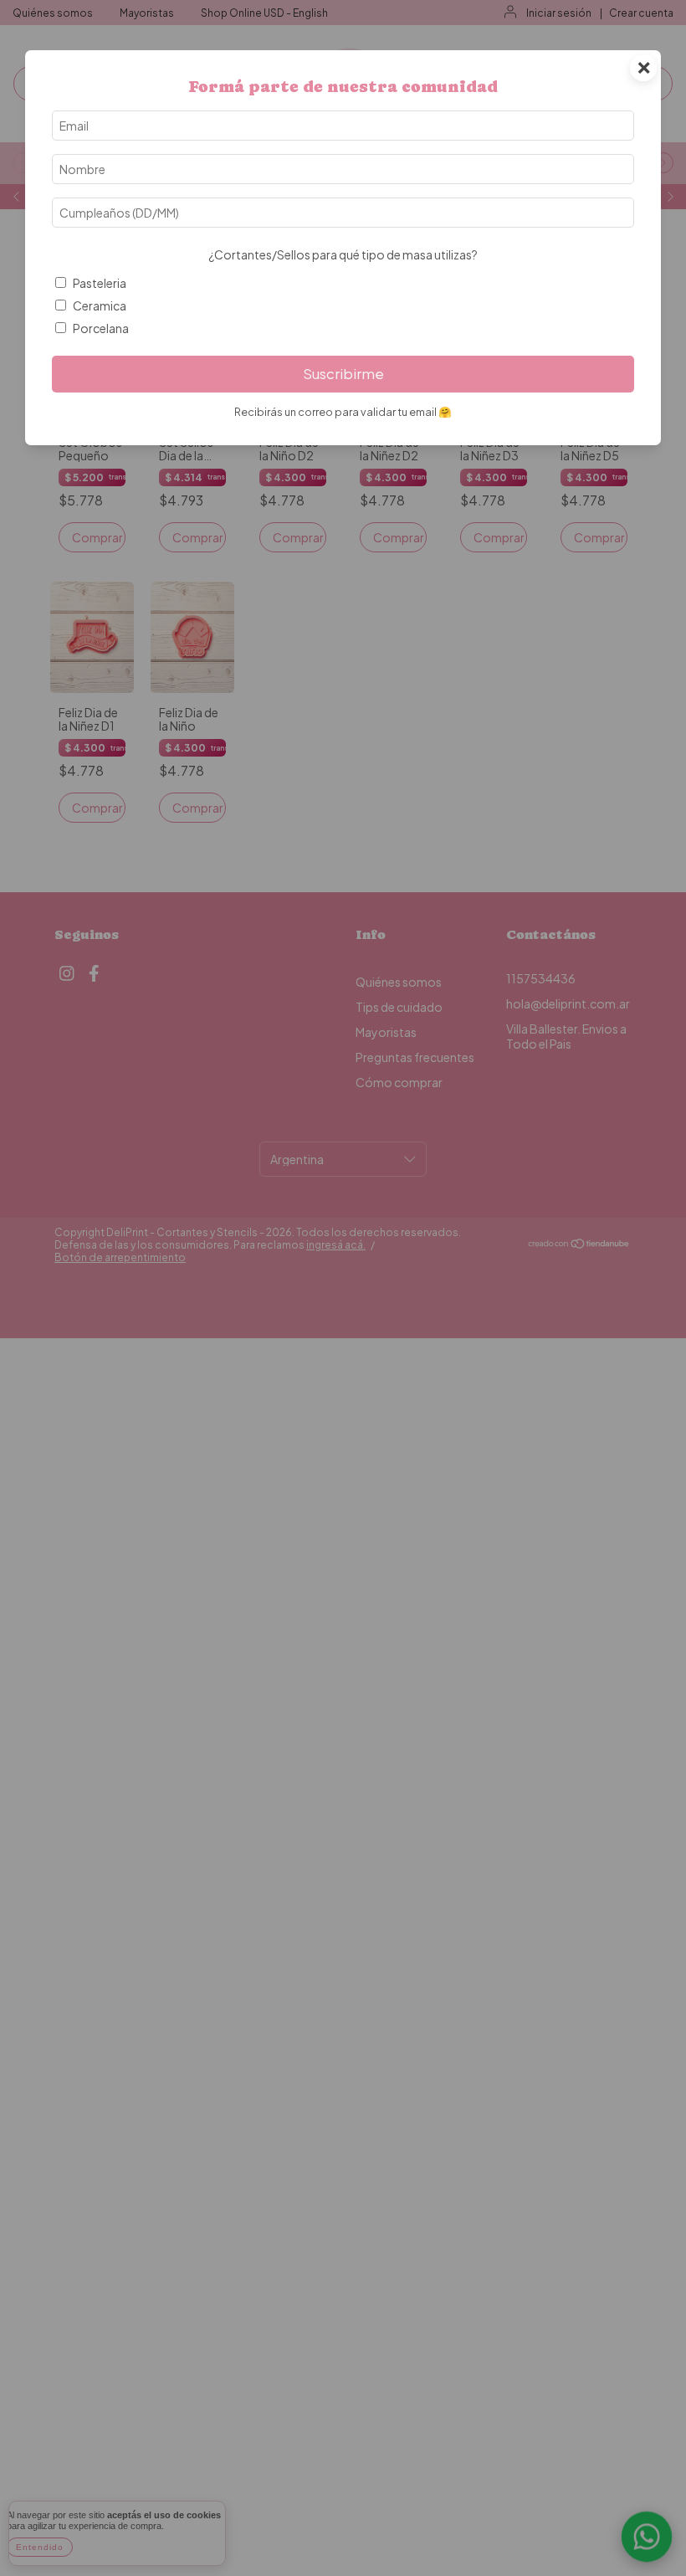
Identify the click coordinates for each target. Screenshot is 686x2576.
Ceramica (100, 305)
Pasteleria (100, 283)
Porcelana (101, 328)
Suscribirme (343, 374)
